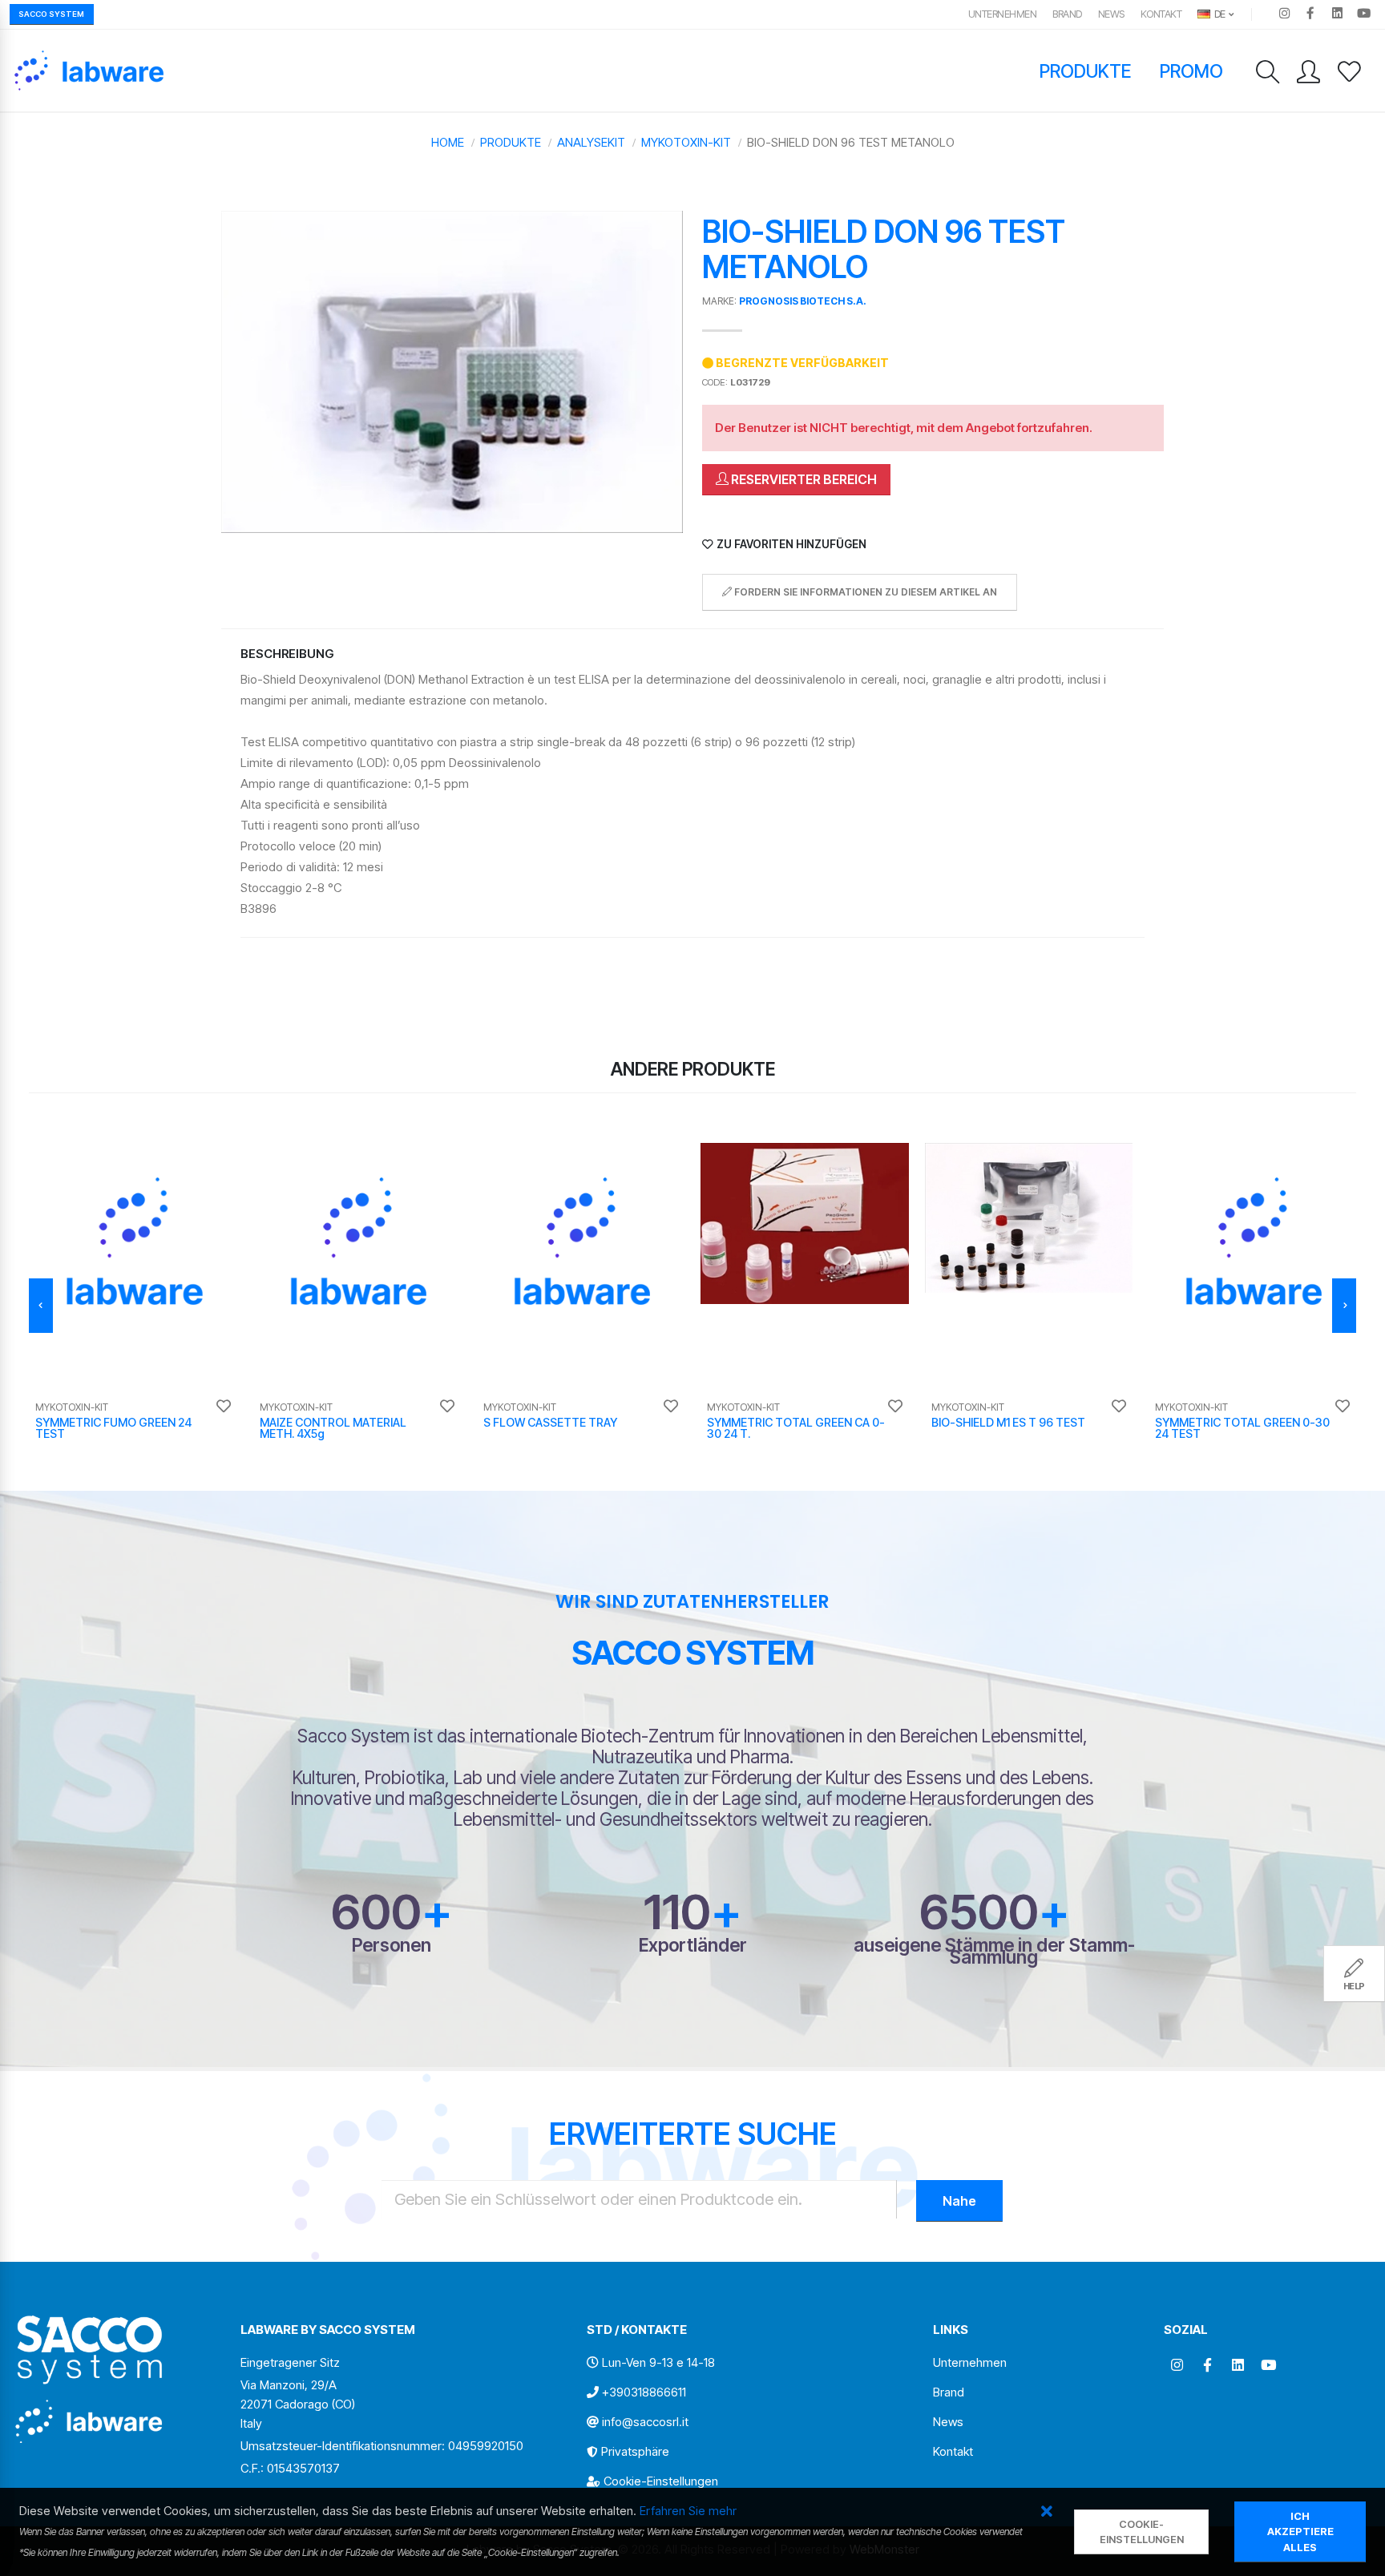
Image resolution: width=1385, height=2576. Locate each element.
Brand (1067, 14)
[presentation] (41, 1306)
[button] (1046, 2512)
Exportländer (693, 1945)
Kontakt (1161, 14)
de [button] (1219, 14)
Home (448, 142)
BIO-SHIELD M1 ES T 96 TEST (1008, 1422)
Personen (392, 1945)
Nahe (959, 2201)
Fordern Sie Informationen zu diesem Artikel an (864, 592)
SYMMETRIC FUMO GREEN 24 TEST (113, 1428)
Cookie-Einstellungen (661, 2481)
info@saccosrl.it (645, 2422)
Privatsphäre (635, 2451)
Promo (1192, 71)
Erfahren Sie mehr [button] (688, 2511)
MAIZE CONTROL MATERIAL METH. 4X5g (333, 1428)
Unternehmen (1003, 14)
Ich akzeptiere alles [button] (1300, 2532)
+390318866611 (644, 2392)
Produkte (1086, 71)
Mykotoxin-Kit (686, 142)
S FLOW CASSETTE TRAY (550, 1422)
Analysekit (591, 142)
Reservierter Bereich (803, 479)
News (1111, 14)
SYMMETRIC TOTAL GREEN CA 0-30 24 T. (796, 1428)
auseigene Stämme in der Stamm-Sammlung (994, 1951)
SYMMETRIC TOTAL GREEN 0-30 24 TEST (1242, 1428)
